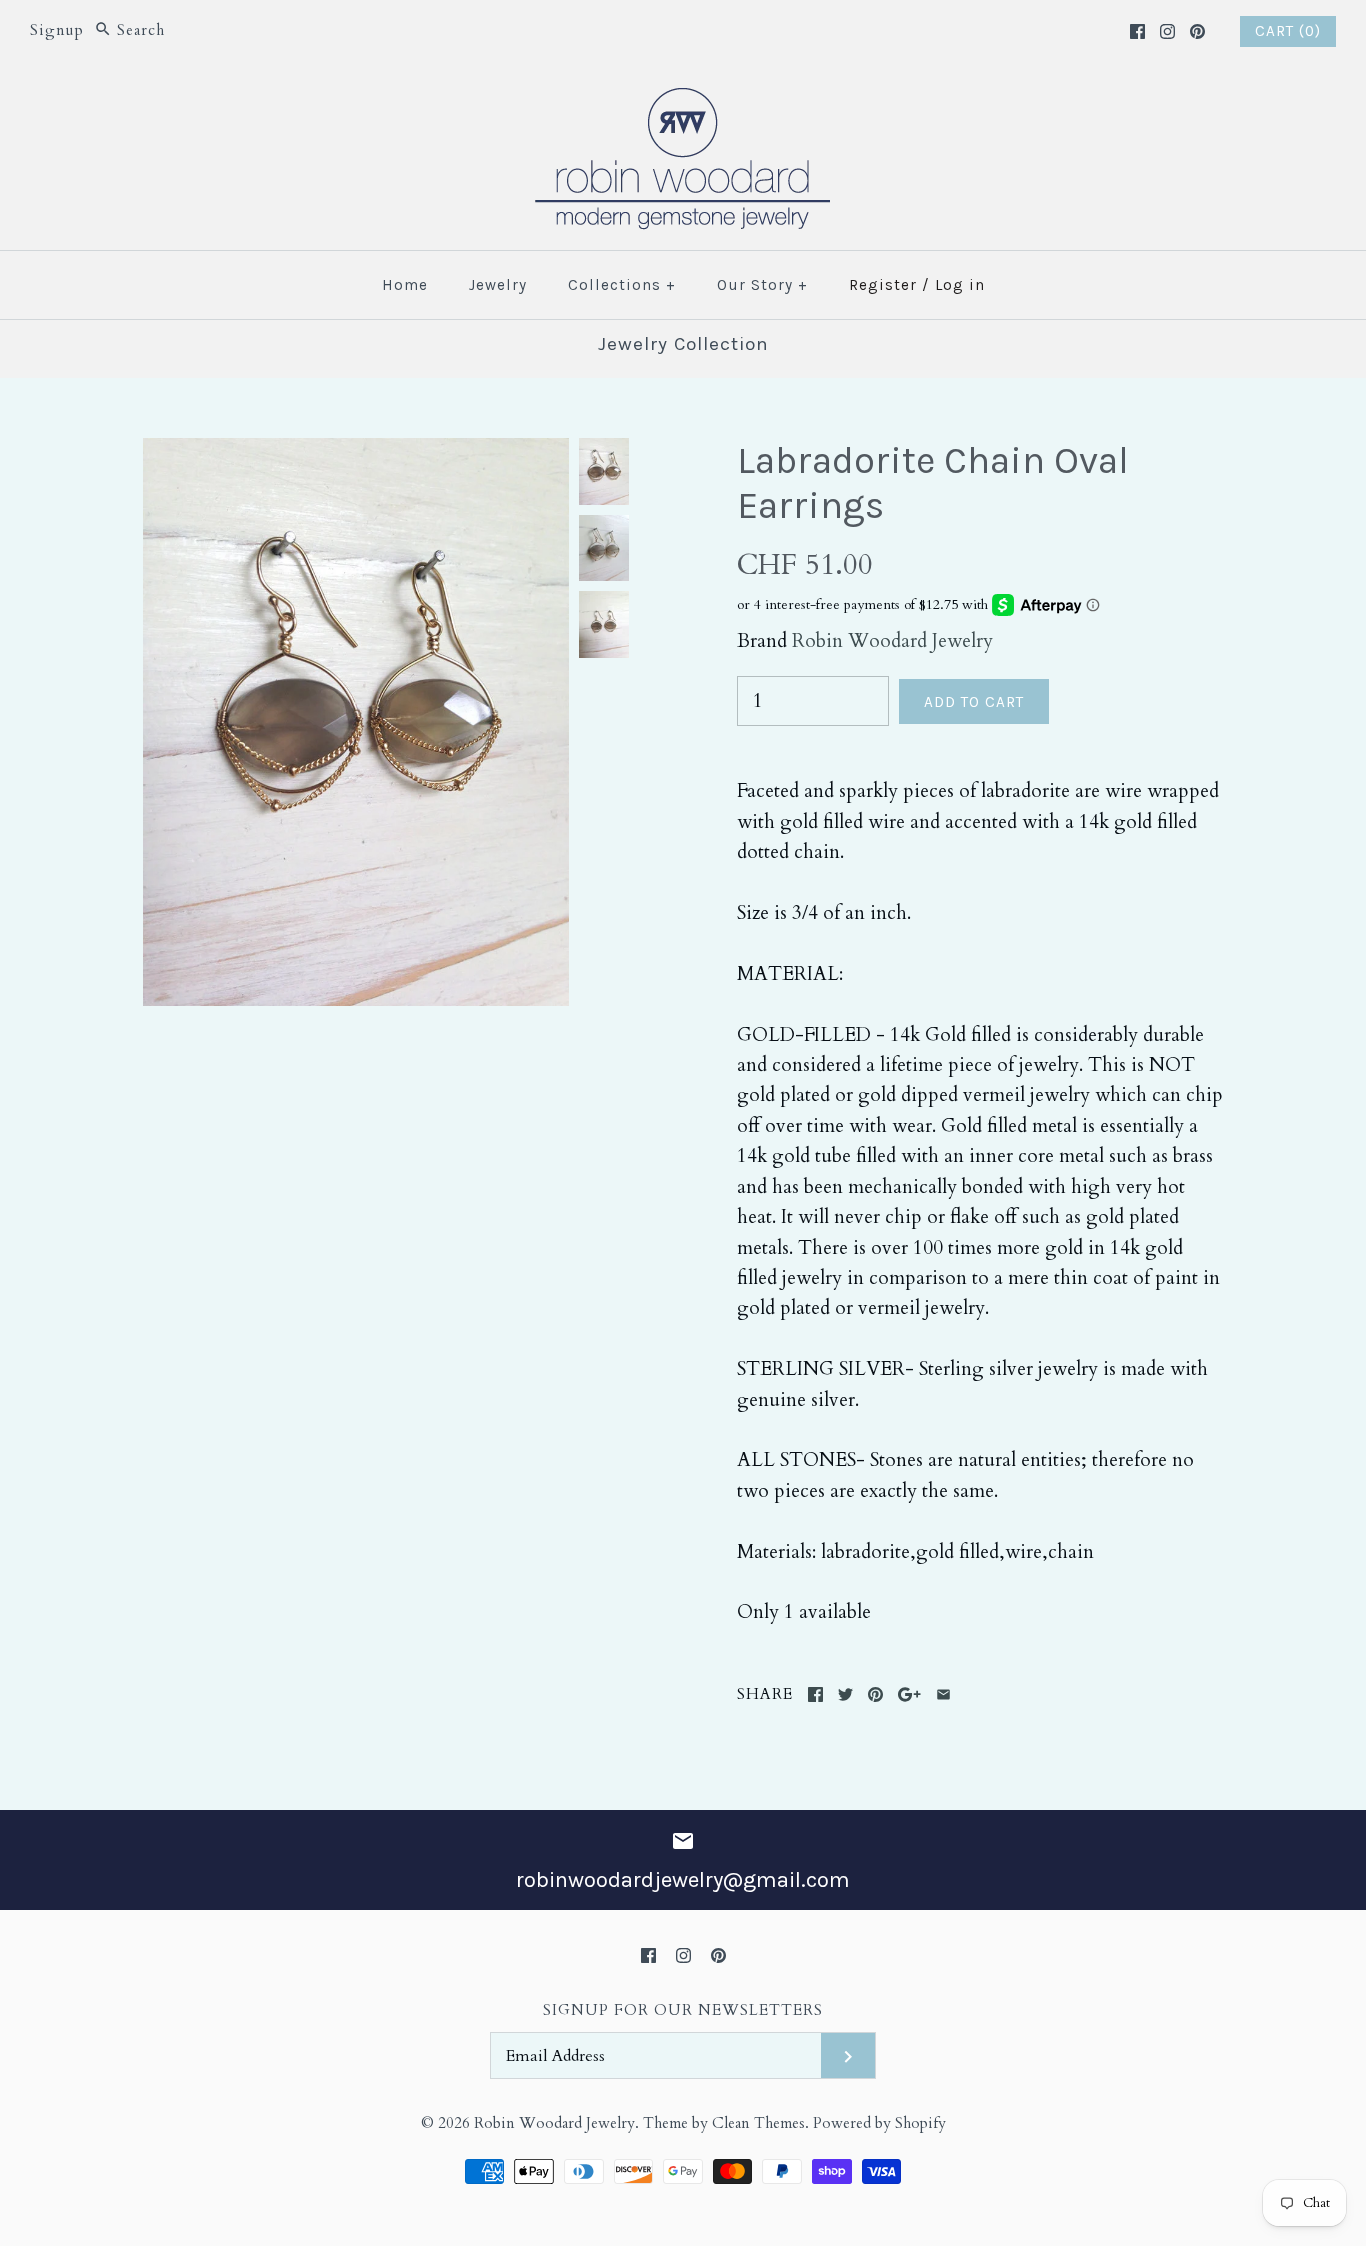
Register (883, 285)
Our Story (762, 285)
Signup (57, 30)
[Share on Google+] (909, 1694)
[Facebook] (1137, 31)
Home (405, 285)
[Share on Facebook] (815, 1694)
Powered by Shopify (879, 2123)
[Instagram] (1167, 31)
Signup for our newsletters (683, 2010)
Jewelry (498, 285)
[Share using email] (943, 1694)
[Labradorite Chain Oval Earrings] (356, 453)
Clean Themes (758, 2123)
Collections (622, 285)
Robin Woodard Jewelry (892, 641)
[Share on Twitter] (845, 1694)
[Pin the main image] (875, 1694)
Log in (960, 285)
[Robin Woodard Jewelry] (683, 100)
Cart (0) (1288, 31)
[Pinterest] (1197, 31)
